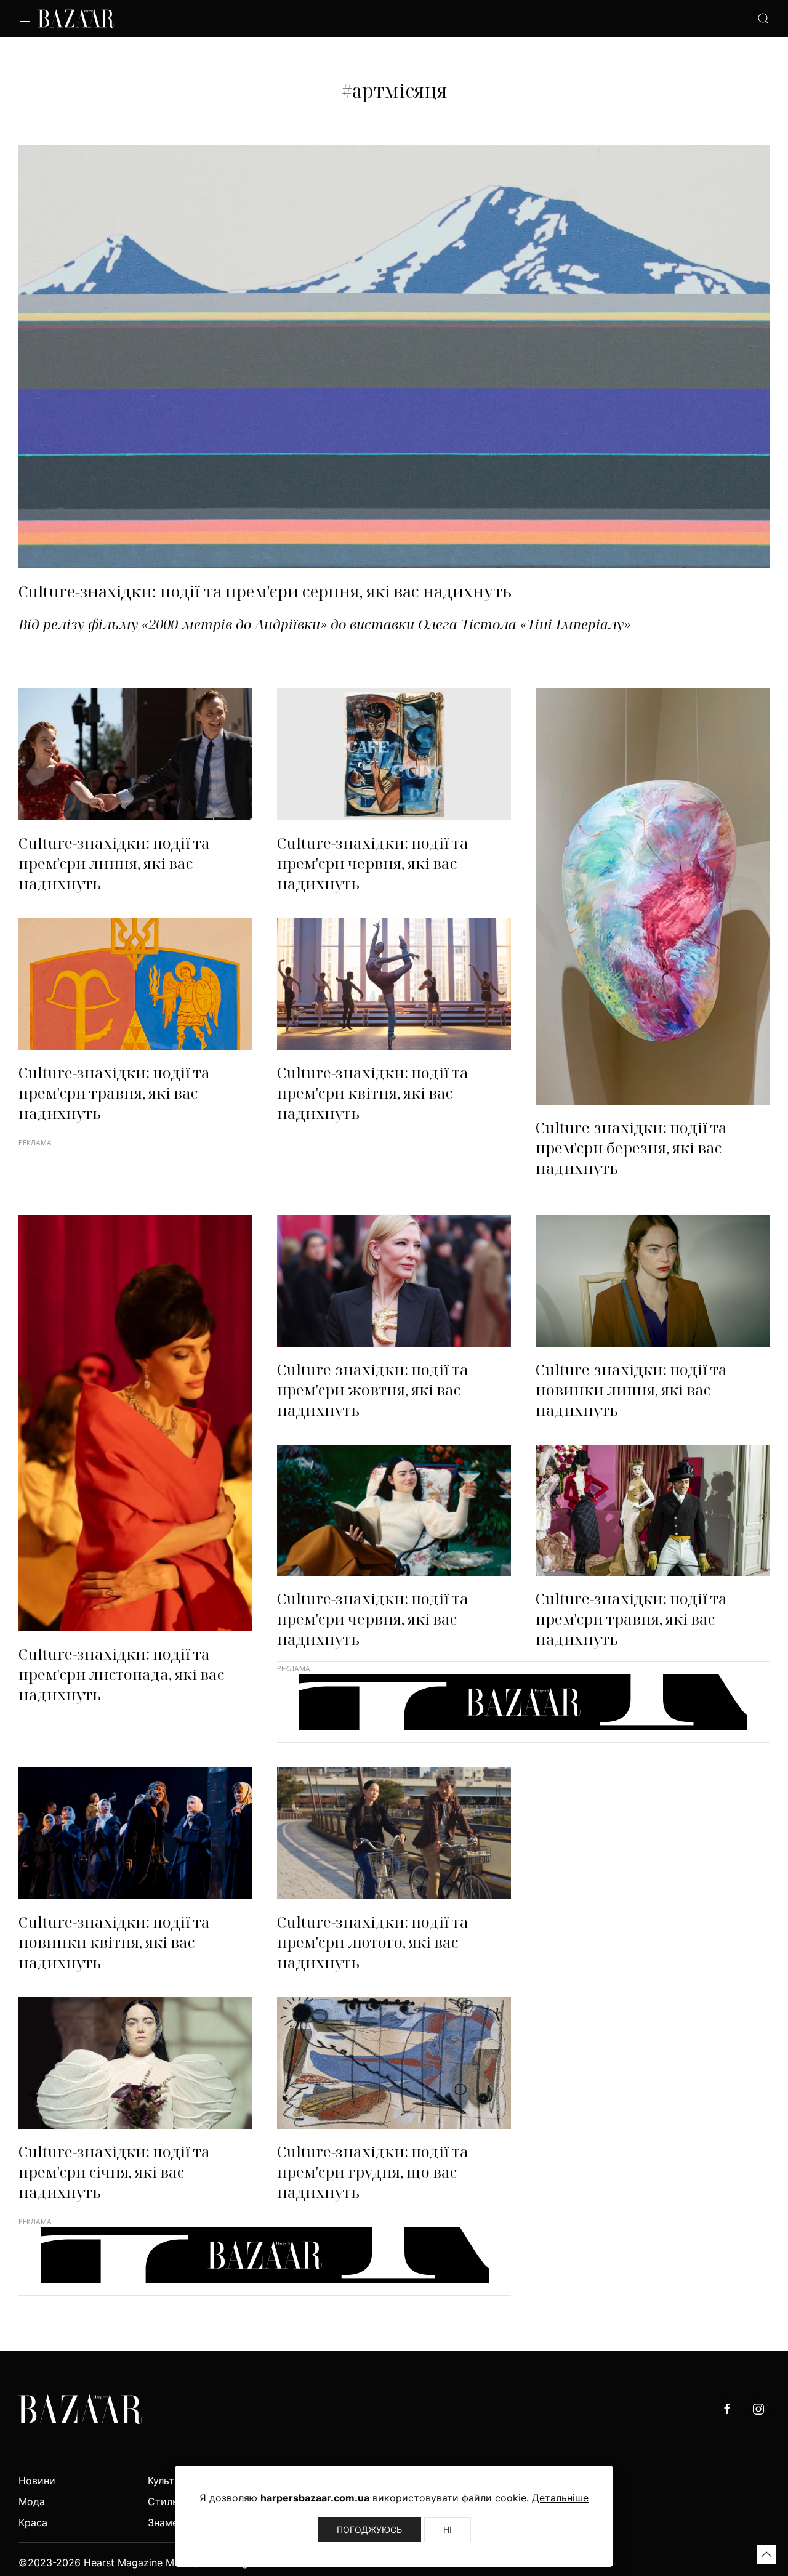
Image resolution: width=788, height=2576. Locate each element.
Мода (32, 2501)
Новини (37, 2481)
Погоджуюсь (369, 2530)
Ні (448, 2530)
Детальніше (560, 2498)
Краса (33, 2522)
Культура (170, 2481)
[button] (766, 2554)
